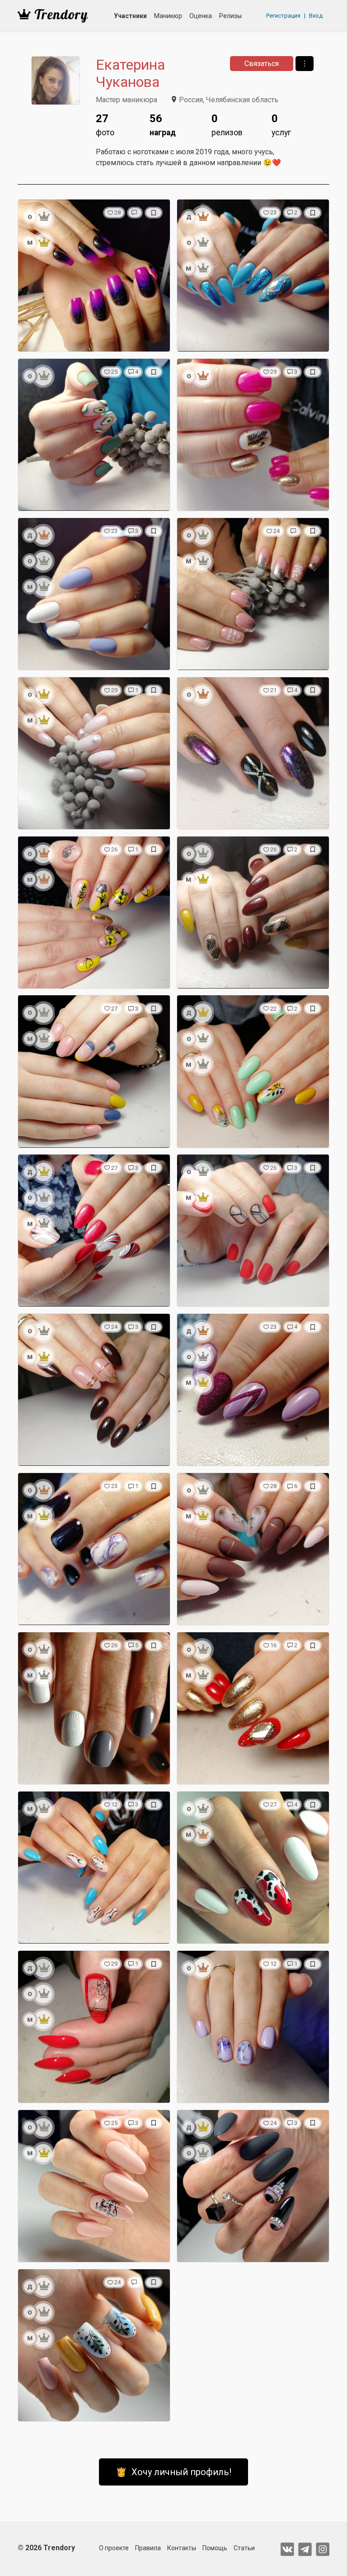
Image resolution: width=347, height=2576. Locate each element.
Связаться (262, 64)
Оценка (201, 16)
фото (105, 125)
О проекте (114, 2548)
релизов (227, 125)
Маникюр (168, 16)
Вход (316, 16)
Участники (130, 16)
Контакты (182, 2548)
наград (163, 125)
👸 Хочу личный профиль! (173, 2472)
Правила (148, 2548)
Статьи (244, 2548)
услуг (281, 125)
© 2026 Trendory (46, 2548)
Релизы (230, 16)
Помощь (215, 2548)
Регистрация (283, 16)
